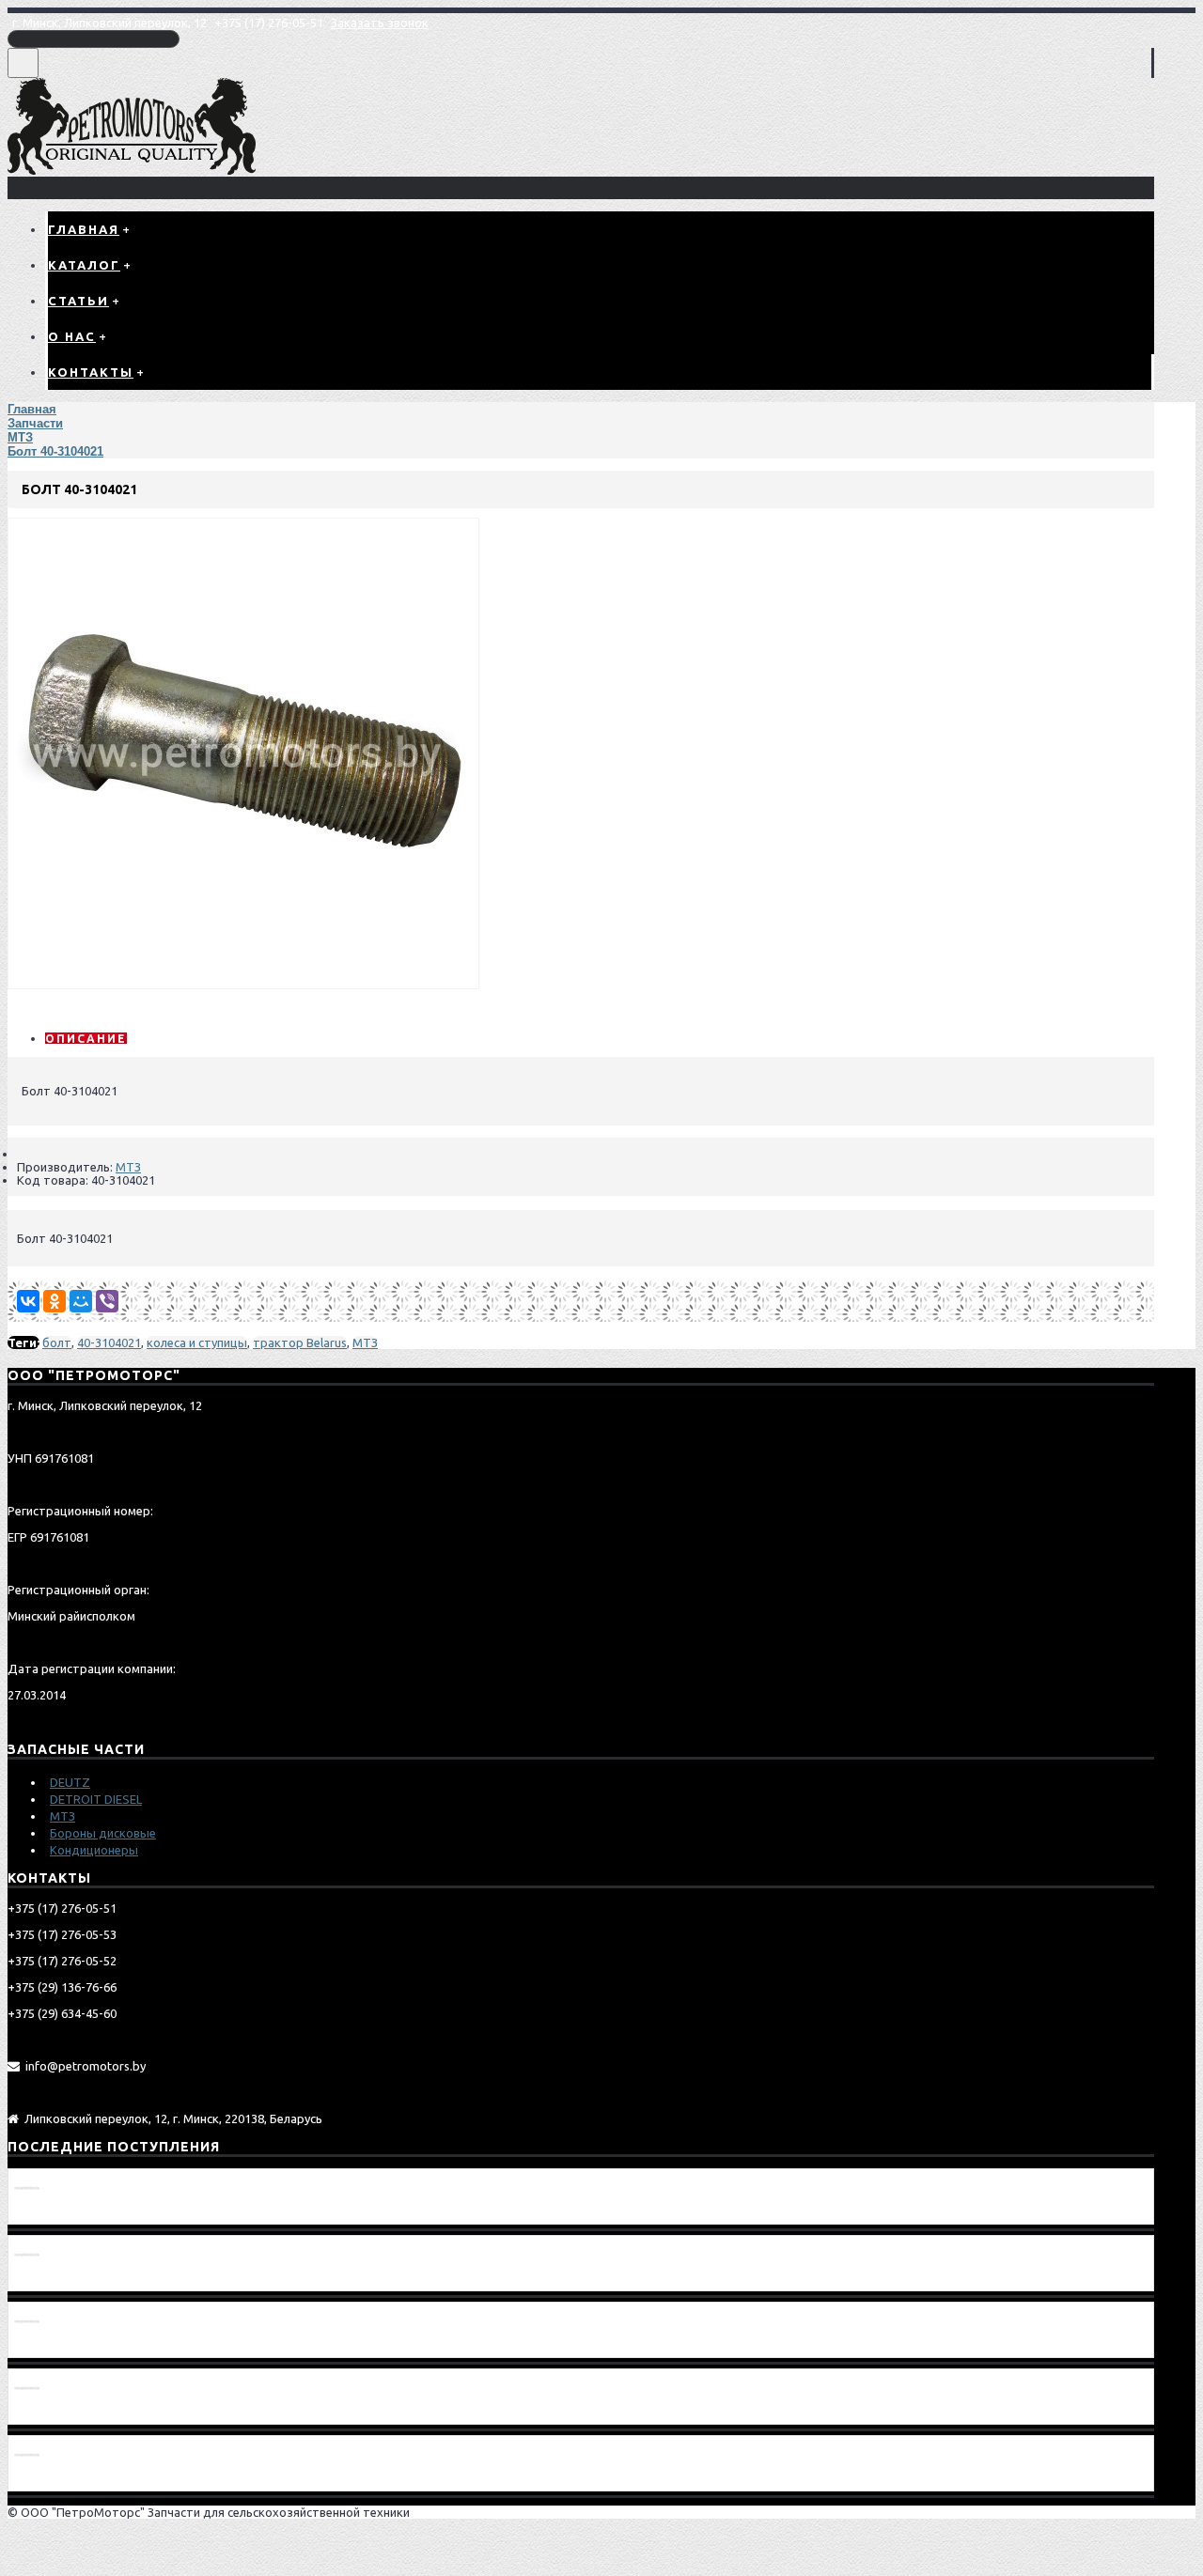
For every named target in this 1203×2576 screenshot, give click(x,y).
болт (57, 1342)
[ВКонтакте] (28, 1301)
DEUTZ (70, 1782)
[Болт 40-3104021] (243, 985)
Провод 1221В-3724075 (86, 2211)
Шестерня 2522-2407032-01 (100, 2278)
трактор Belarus (300, 1342)
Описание (86, 1039)
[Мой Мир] (81, 1301)
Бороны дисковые (103, 1833)
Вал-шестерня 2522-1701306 (103, 2412)
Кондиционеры (94, 1850)
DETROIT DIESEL (96, 1799)
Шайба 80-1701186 (71, 2478)
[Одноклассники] (55, 1301)
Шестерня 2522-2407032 (90, 2345)
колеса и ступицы (197, 1342)
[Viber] (107, 1301)
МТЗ (128, 1167)
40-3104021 (109, 1342)
